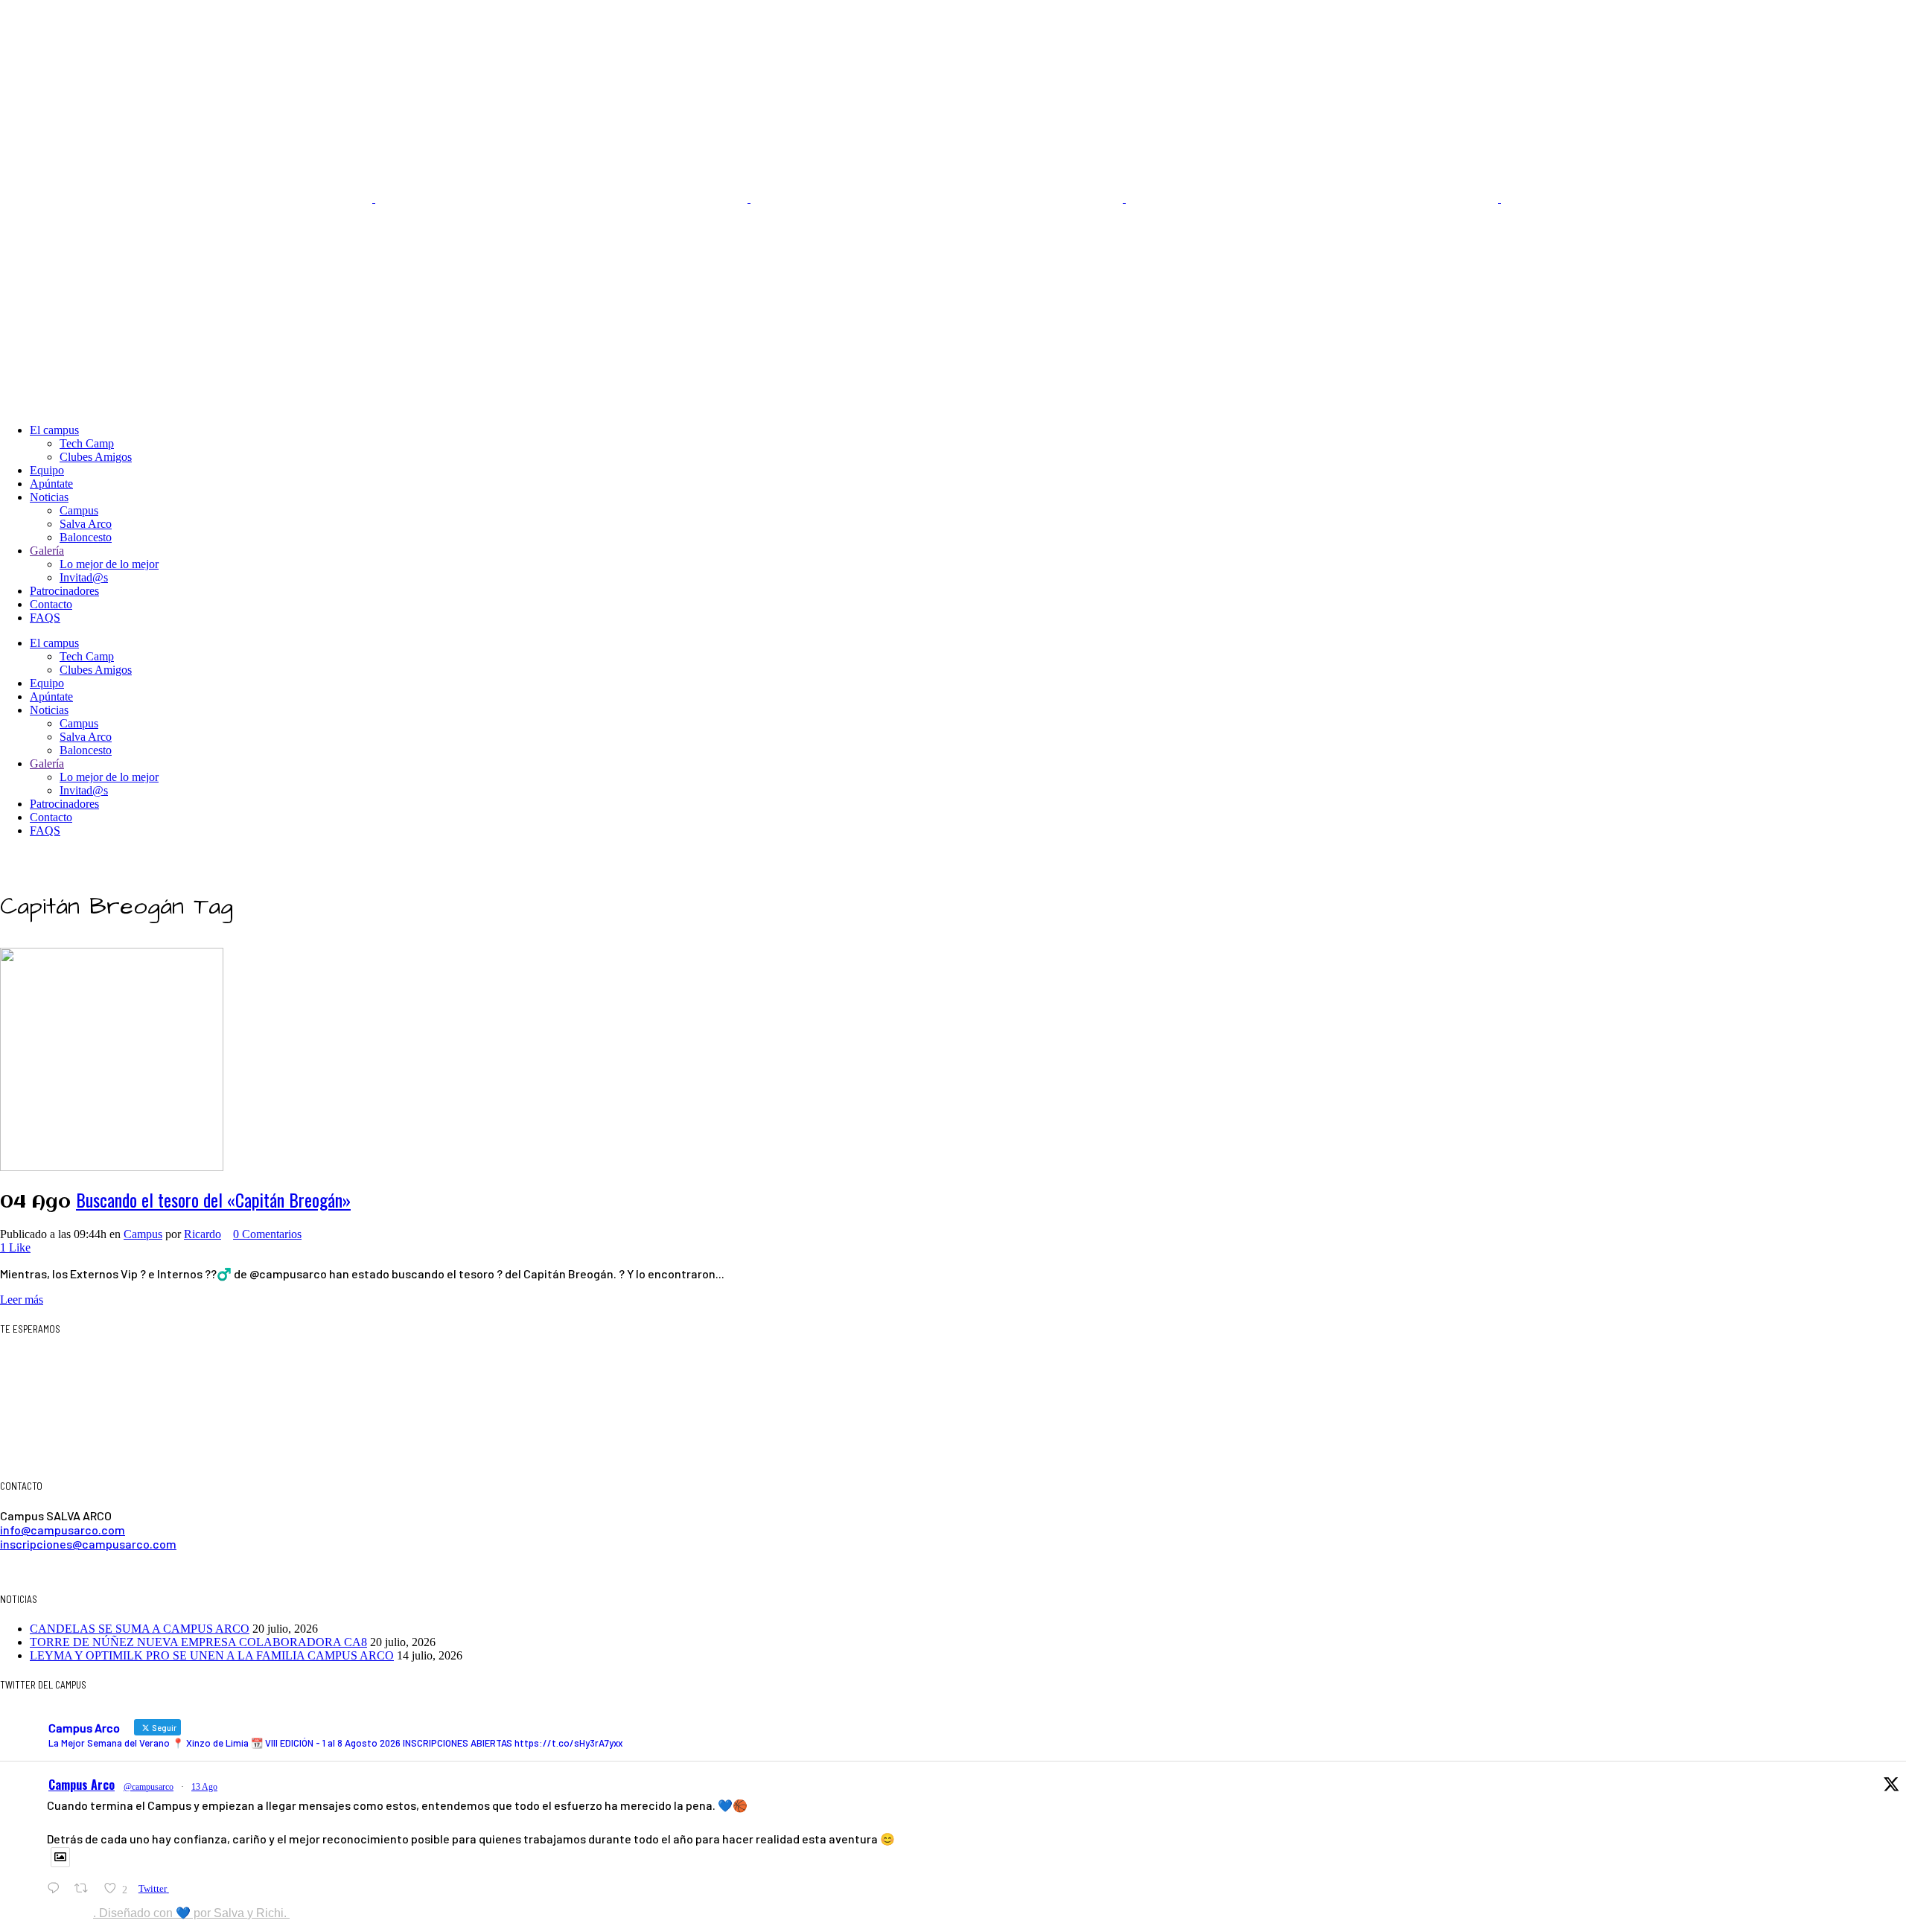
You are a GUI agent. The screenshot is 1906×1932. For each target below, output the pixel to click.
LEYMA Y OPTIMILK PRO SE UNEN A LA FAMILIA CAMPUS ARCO (212, 1655)
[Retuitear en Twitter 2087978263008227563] (86, 1888)
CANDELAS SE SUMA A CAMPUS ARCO (140, 1629)
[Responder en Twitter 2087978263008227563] (57, 1888)
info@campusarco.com (63, 1530)
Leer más (22, 1300)
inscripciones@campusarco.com (88, 1544)
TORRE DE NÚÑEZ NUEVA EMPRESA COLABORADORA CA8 (198, 1642)
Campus (143, 1234)
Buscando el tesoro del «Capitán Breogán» (213, 1199)
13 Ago (204, 1787)
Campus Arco (82, 1785)
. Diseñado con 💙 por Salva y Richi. (191, 1913)
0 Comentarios (267, 1234)
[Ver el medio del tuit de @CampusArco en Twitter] (60, 1857)
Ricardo (203, 1234)
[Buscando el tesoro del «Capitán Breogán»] (112, 1058)
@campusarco (149, 1787)
